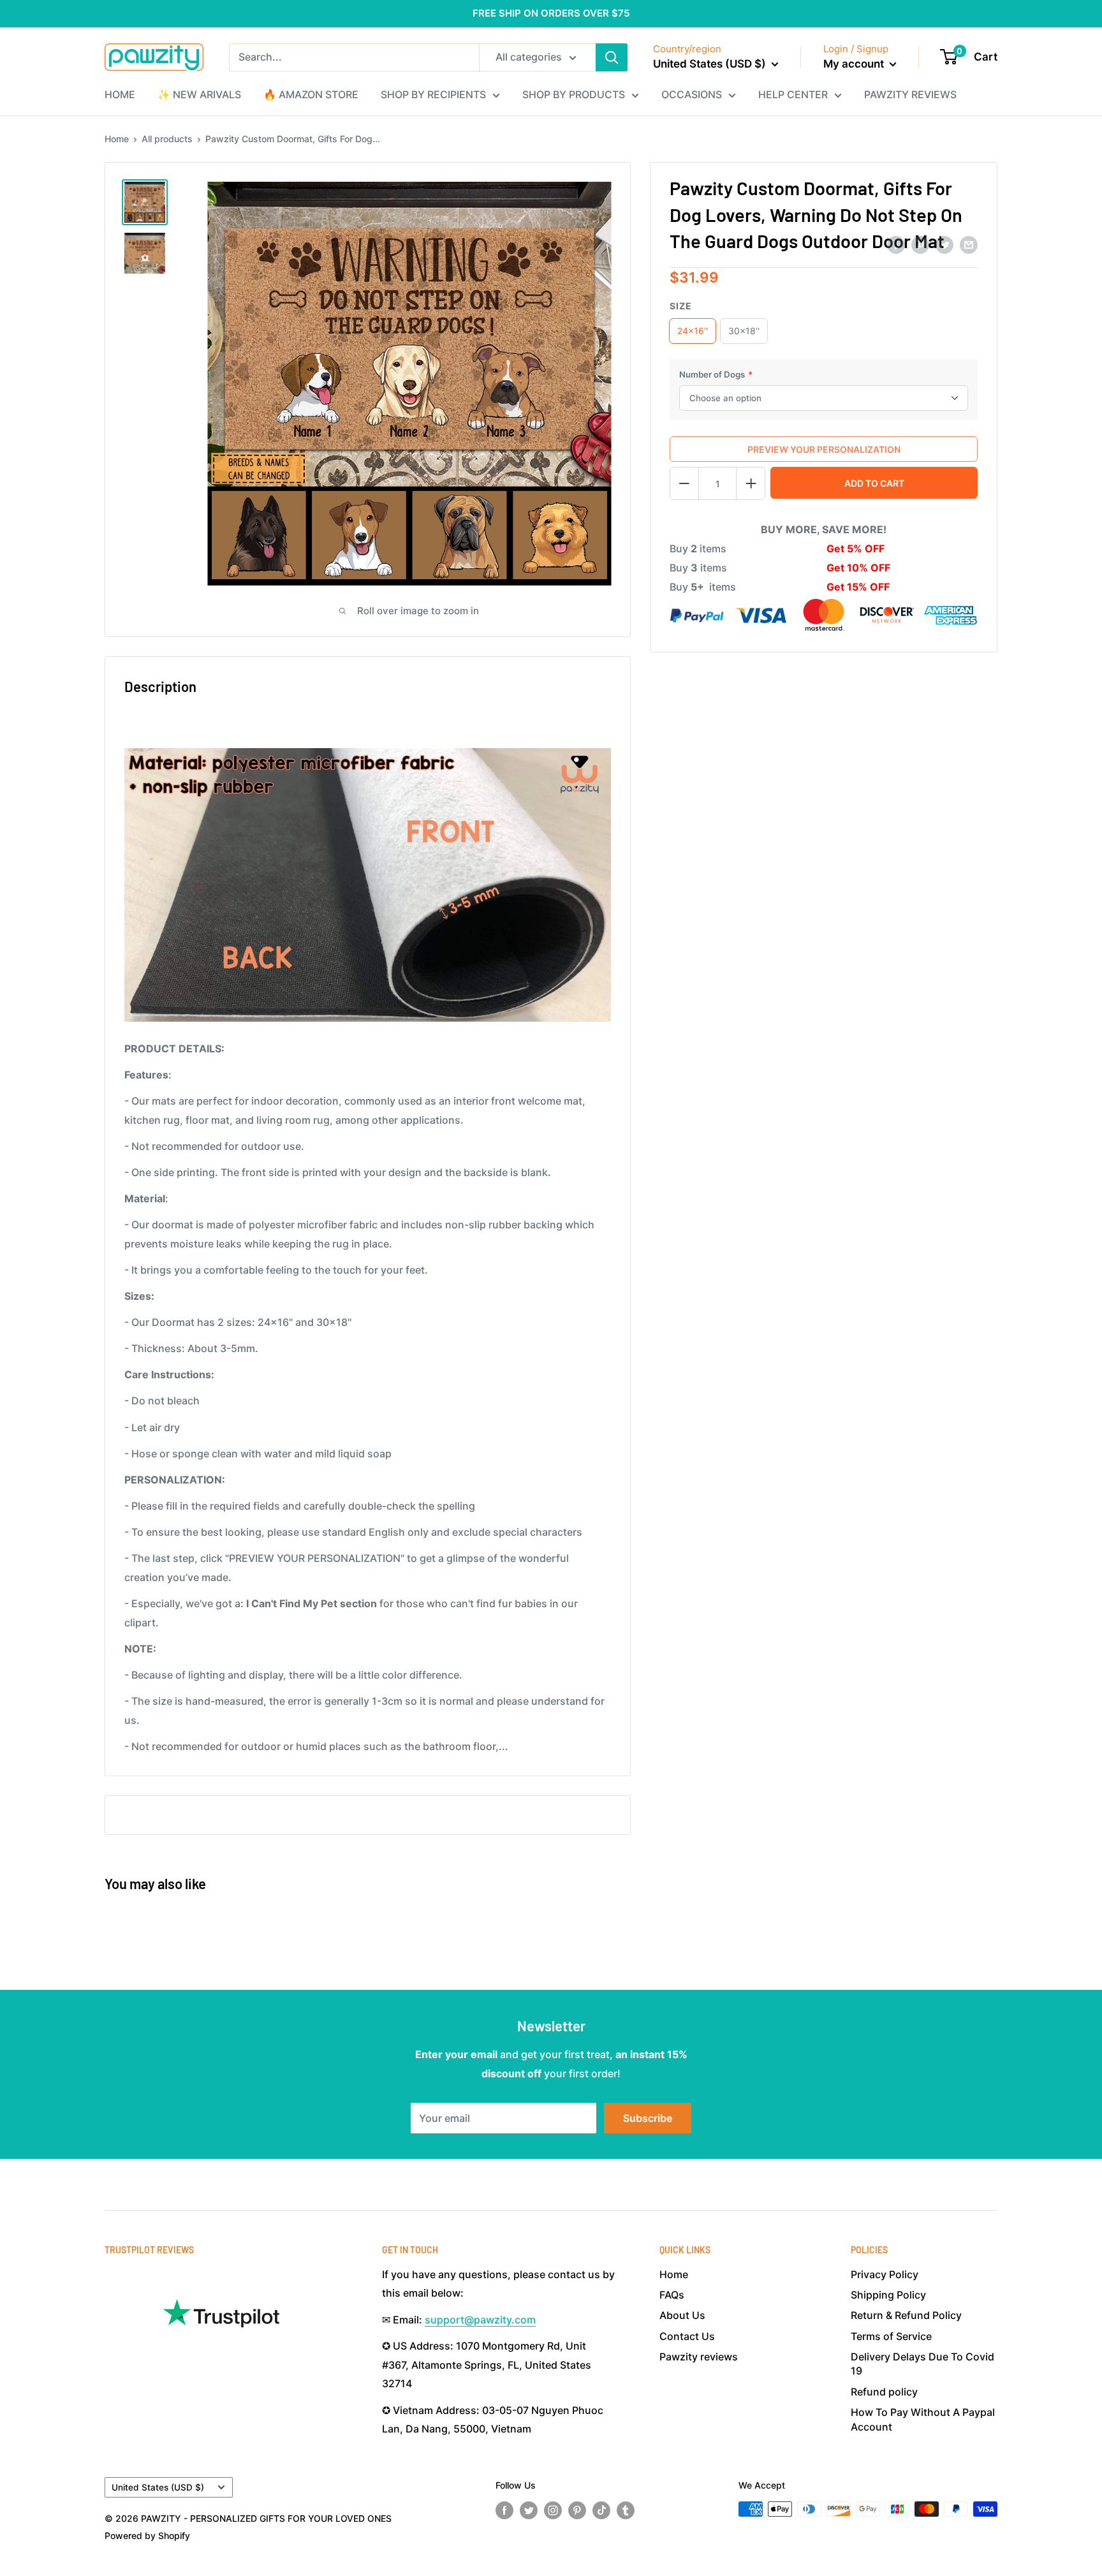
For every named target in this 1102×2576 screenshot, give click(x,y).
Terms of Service (891, 2336)
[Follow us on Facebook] (504, 2510)
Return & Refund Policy (906, 2315)
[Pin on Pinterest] (920, 244)
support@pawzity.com (480, 2320)
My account (855, 64)
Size (681, 306)
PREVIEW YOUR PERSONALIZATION (824, 449)
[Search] (612, 57)
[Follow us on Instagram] (553, 2510)
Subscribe (648, 2118)
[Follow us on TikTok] (601, 2510)
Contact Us (687, 2336)
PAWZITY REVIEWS (910, 94)
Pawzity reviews (699, 2357)
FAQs (672, 2295)
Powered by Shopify (147, 2536)
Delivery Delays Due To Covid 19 (922, 2364)
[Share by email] (969, 244)
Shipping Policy (888, 2295)
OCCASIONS (692, 94)
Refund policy (884, 2392)
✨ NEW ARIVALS (199, 94)
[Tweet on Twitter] (944, 244)
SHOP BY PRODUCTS (574, 94)
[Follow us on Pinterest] (577, 2510)
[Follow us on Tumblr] (626, 2510)
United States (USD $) (158, 2487)
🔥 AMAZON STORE (311, 94)
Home (117, 139)
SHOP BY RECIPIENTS (433, 94)
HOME (120, 94)
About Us (682, 2315)
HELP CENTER (793, 94)
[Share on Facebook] (896, 244)
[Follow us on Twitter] (529, 2510)
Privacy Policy (885, 2274)
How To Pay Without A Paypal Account (923, 2419)
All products (167, 139)
